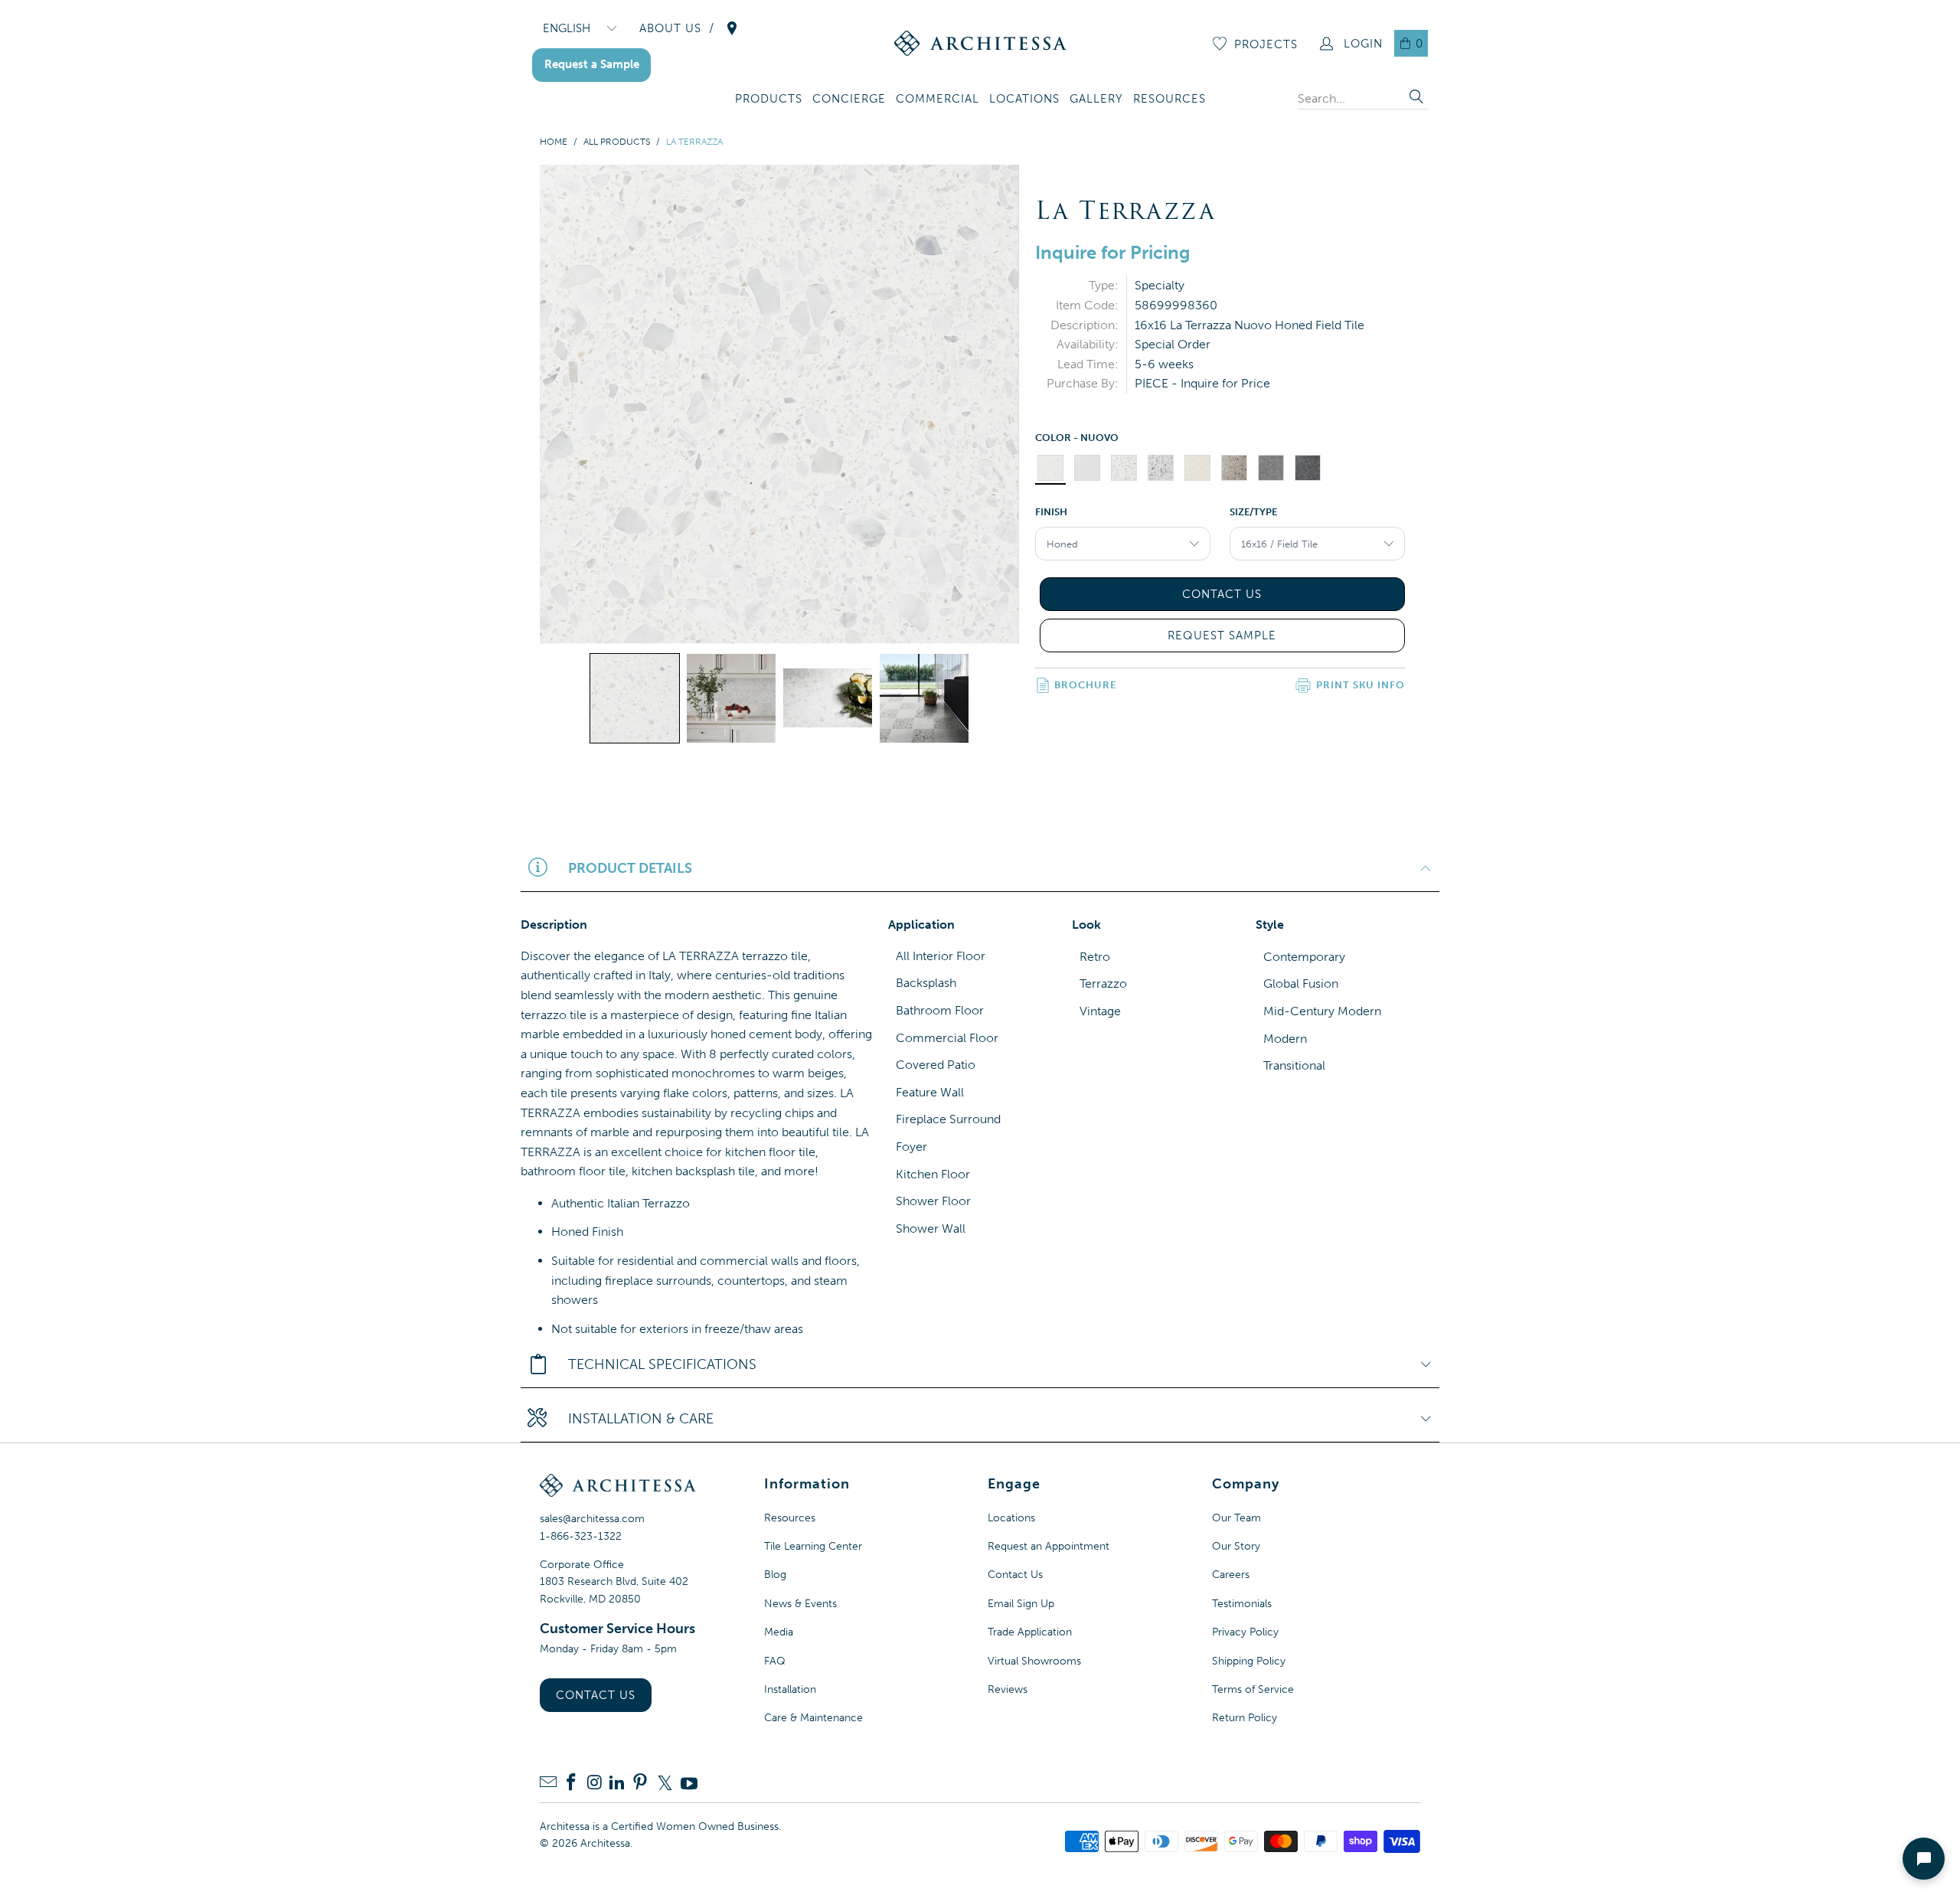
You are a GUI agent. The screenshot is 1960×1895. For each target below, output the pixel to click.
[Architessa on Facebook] (571, 1784)
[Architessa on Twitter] (665, 1783)
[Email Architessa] (548, 1784)
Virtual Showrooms (1034, 1661)
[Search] (1416, 98)
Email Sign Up (1021, 1604)
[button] (769, 100)
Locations (1011, 1518)
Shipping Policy (1249, 1661)
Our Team (1236, 1518)
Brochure (1085, 685)
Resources (790, 1518)
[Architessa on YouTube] (689, 1783)
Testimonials (1242, 1604)
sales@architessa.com (592, 1519)
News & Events (800, 1604)
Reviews (1008, 1689)
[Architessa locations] (732, 28)
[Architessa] (980, 43)
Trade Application (1030, 1632)
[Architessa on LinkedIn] (617, 1784)
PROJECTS (1266, 44)
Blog (775, 1575)
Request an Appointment (1049, 1546)
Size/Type (1253, 512)
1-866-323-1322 (581, 1536)
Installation (790, 1689)
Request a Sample (592, 64)
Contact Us (596, 1695)
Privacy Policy (1245, 1632)
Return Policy (1245, 1718)
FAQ (775, 1661)
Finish (1051, 512)
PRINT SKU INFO (1361, 685)
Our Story (1236, 1546)
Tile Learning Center (813, 1546)
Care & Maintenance (813, 1718)
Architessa (605, 1843)
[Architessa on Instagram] (594, 1784)
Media (779, 1632)
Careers (1231, 1575)
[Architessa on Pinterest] (640, 1784)
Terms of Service (1253, 1689)
